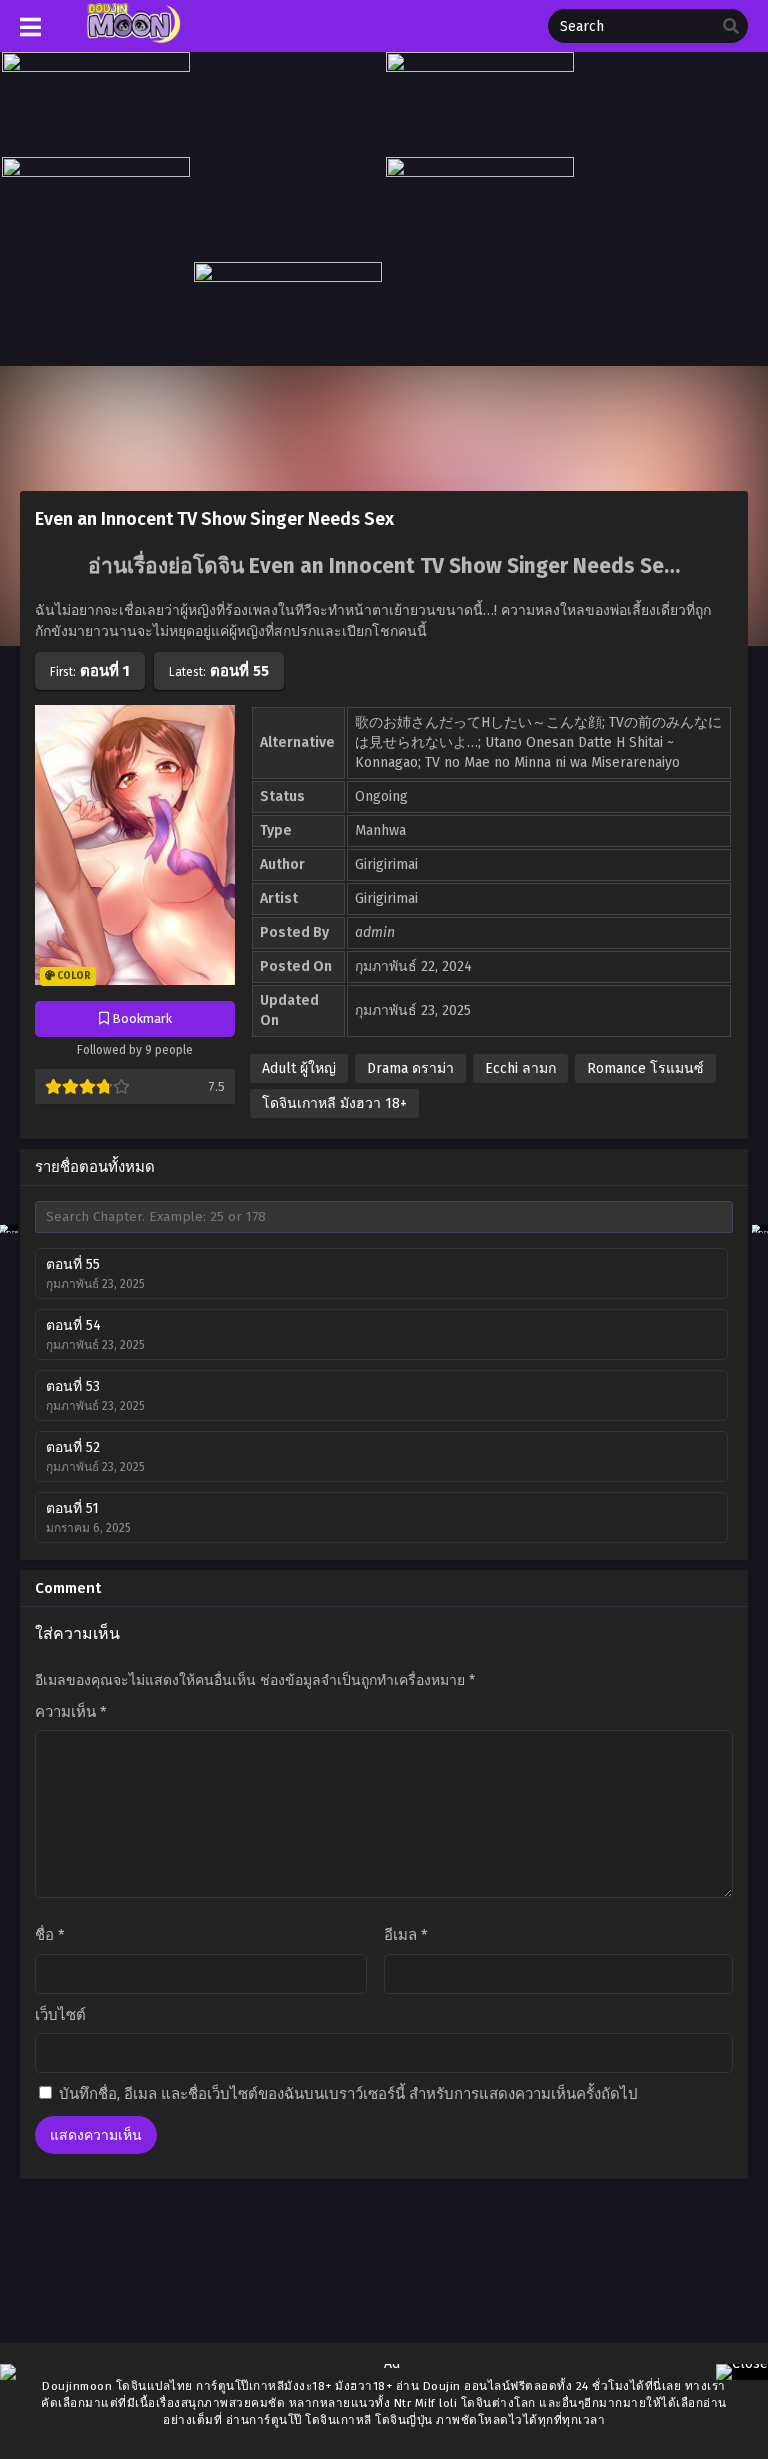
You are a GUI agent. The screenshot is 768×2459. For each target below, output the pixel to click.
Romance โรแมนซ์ (645, 1068)
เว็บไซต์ (60, 2015)
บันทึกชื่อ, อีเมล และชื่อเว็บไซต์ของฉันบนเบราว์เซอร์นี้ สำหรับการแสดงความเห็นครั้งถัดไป (348, 2094)
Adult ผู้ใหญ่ (299, 1068)
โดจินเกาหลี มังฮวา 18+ (334, 1103)
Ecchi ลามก (520, 1068)
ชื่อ (50, 1935)
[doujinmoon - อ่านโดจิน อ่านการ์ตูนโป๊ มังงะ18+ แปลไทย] (131, 38)
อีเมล (406, 1935)
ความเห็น (71, 1712)
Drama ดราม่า (410, 1068)
